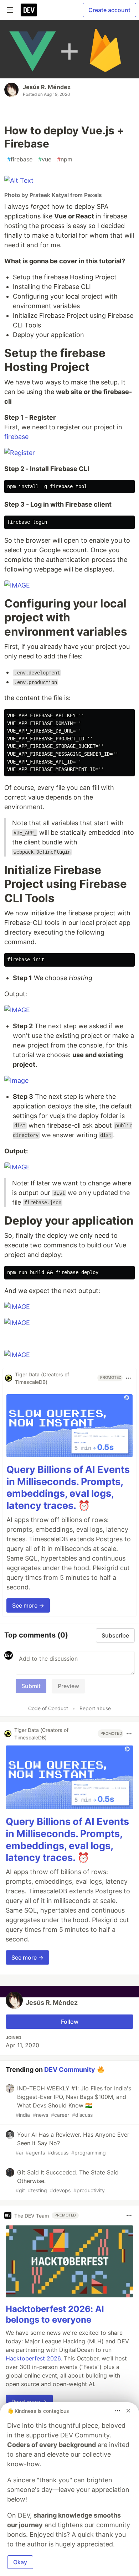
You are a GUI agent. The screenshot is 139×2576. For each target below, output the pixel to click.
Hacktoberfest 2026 (33, 2358)
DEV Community (70, 2070)
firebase (20, 159)
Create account (109, 10)
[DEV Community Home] (29, 10)
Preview (68, 1686)
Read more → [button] (29, 2402)
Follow (70, 2022)
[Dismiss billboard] (128, 2411)
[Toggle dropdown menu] (128, 1378)
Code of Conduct (48, 1708)
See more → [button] (28, 1605)
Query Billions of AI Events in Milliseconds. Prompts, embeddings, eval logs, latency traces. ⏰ (68, 1488)
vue (45, 159)
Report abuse (95, 1708)
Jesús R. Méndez (47, 87)
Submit (31, 1686)
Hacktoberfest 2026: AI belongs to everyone (55, 2314)
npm (65, 159)
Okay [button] (20, 2562)
